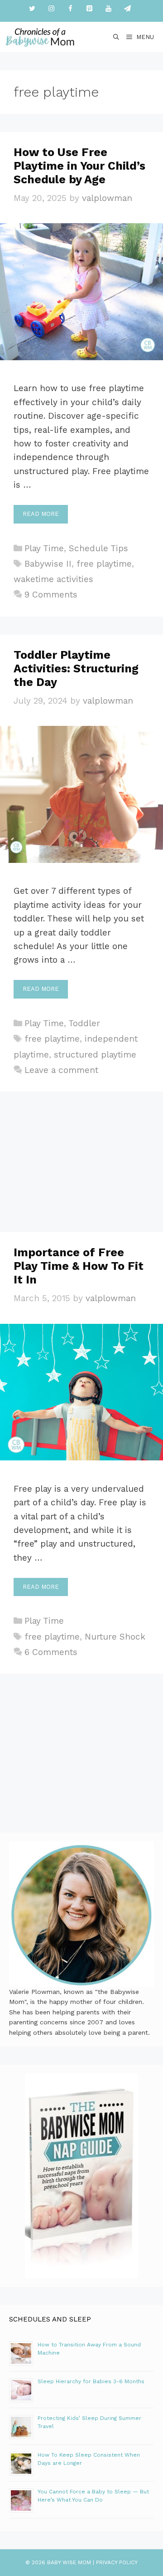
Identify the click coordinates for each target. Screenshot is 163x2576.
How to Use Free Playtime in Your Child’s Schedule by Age (79, 166)
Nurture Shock (115, 1637)
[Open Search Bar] (117, 37)
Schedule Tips (98, 548)
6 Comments (51, 1652)
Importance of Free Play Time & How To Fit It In (79, 1266)
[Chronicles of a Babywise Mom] (40, 37)
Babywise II (48, 564)
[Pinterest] (89, 9)
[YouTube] (108, 9)
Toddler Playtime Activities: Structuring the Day (76, 668)
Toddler (84, 1023)
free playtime (104, 564)
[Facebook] (70, 9)
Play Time (44, 548)
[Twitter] (32, 9)
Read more (41, 514)
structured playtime (95, 1055)
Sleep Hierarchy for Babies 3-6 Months (91, 2381)
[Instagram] (51, 9)
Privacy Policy (117, 2562)
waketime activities (53, 579)
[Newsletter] (127, 9)
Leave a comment (61, 1070)
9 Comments (51, 595)
